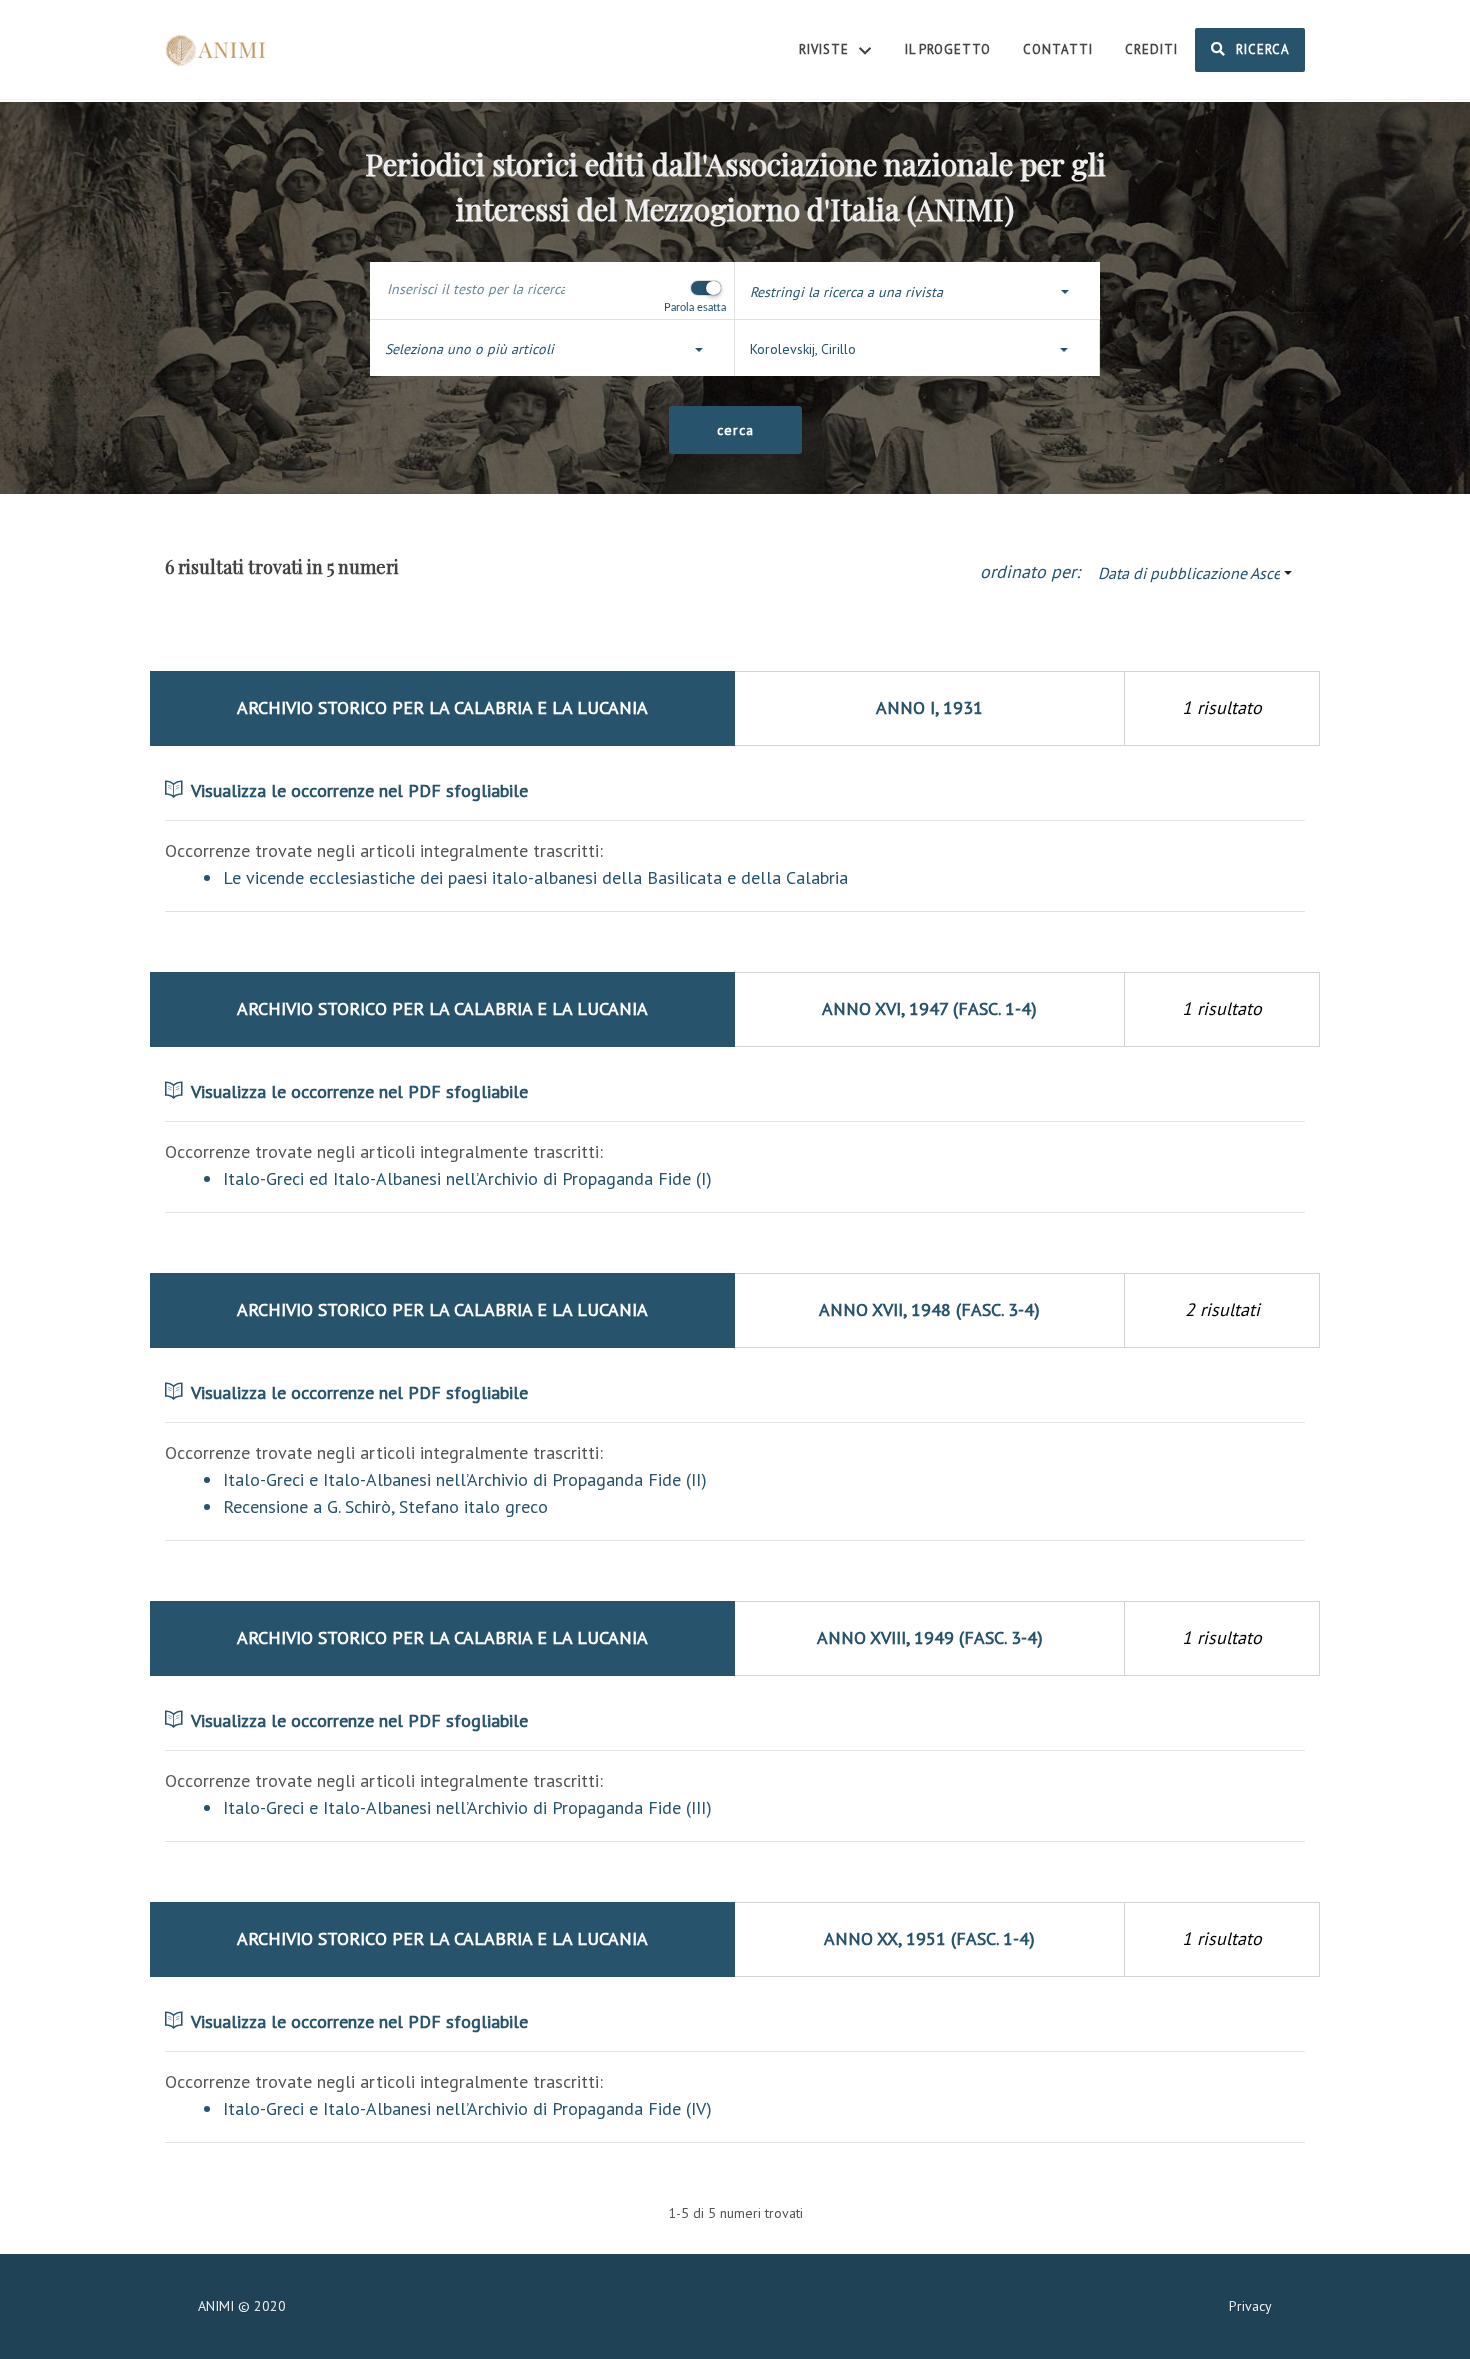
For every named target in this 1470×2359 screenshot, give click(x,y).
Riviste (826, 49)
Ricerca (1261, 49)
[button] (917, 292)
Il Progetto (948, 49)
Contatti (1058, 49)
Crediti (1151, 49)
